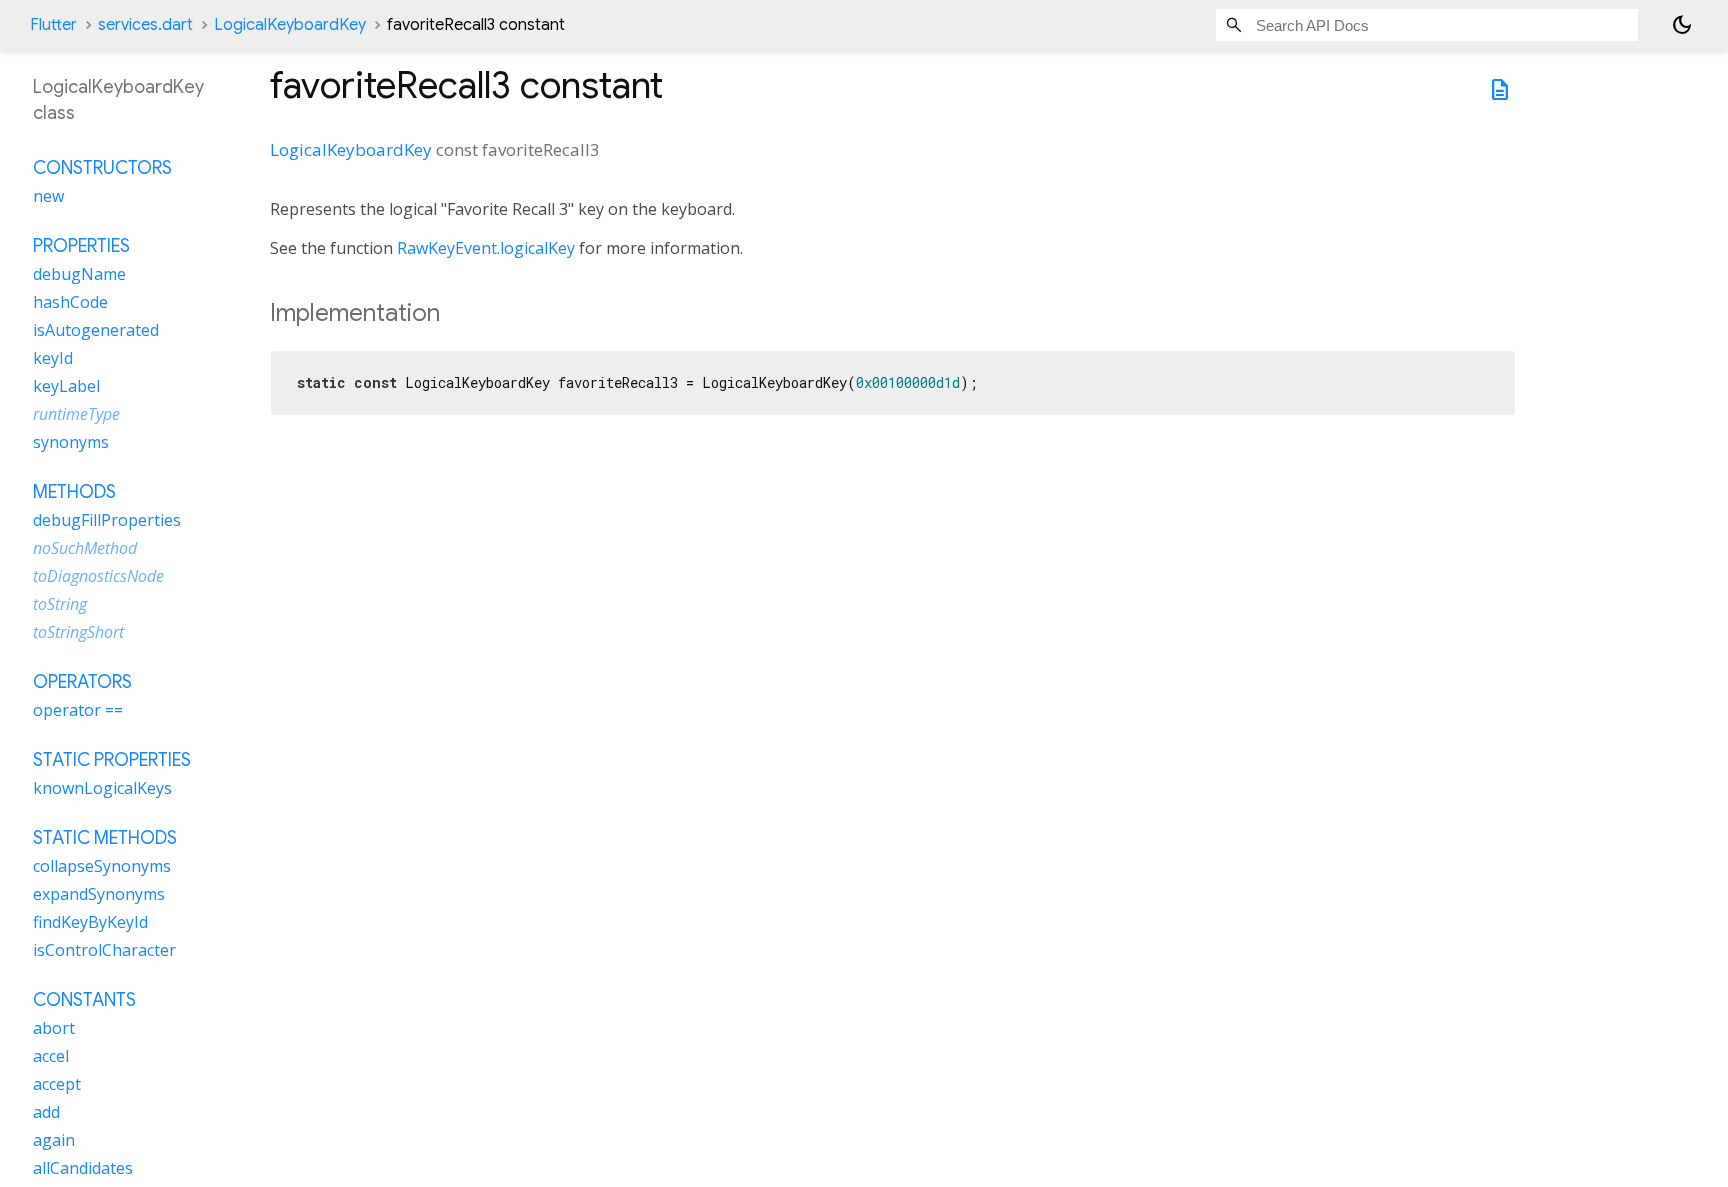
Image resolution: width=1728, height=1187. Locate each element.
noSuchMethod (85, 548)
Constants (84, 1000)
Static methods (105, 838)
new (48, 196)
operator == (78, 710)
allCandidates (83, 1168)
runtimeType (76, 414)
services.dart (145, 25)
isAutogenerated (96, 330)
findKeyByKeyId (90, 922)
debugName (79, 274)
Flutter (53, 25)
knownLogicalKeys (102, 788)
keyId (53, 358)
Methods (74, 492)
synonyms (71, 442)
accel (51, 1056)
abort (54, 1028)
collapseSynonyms (102, 866)
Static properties (112, 760)
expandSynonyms (99, 894)
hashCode (70, 302)
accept (57, 1084)
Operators (82, 682)
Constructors (102, 168)
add (46, 1112)
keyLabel (66, 386)
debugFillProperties (107, 520)
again (54, 1140)
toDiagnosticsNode (98, 576)
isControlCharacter (104, 950)
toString (60, 604)
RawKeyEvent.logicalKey (486, 248)
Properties (81, 246)
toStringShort (78, 632)
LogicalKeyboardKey (290, 25)
